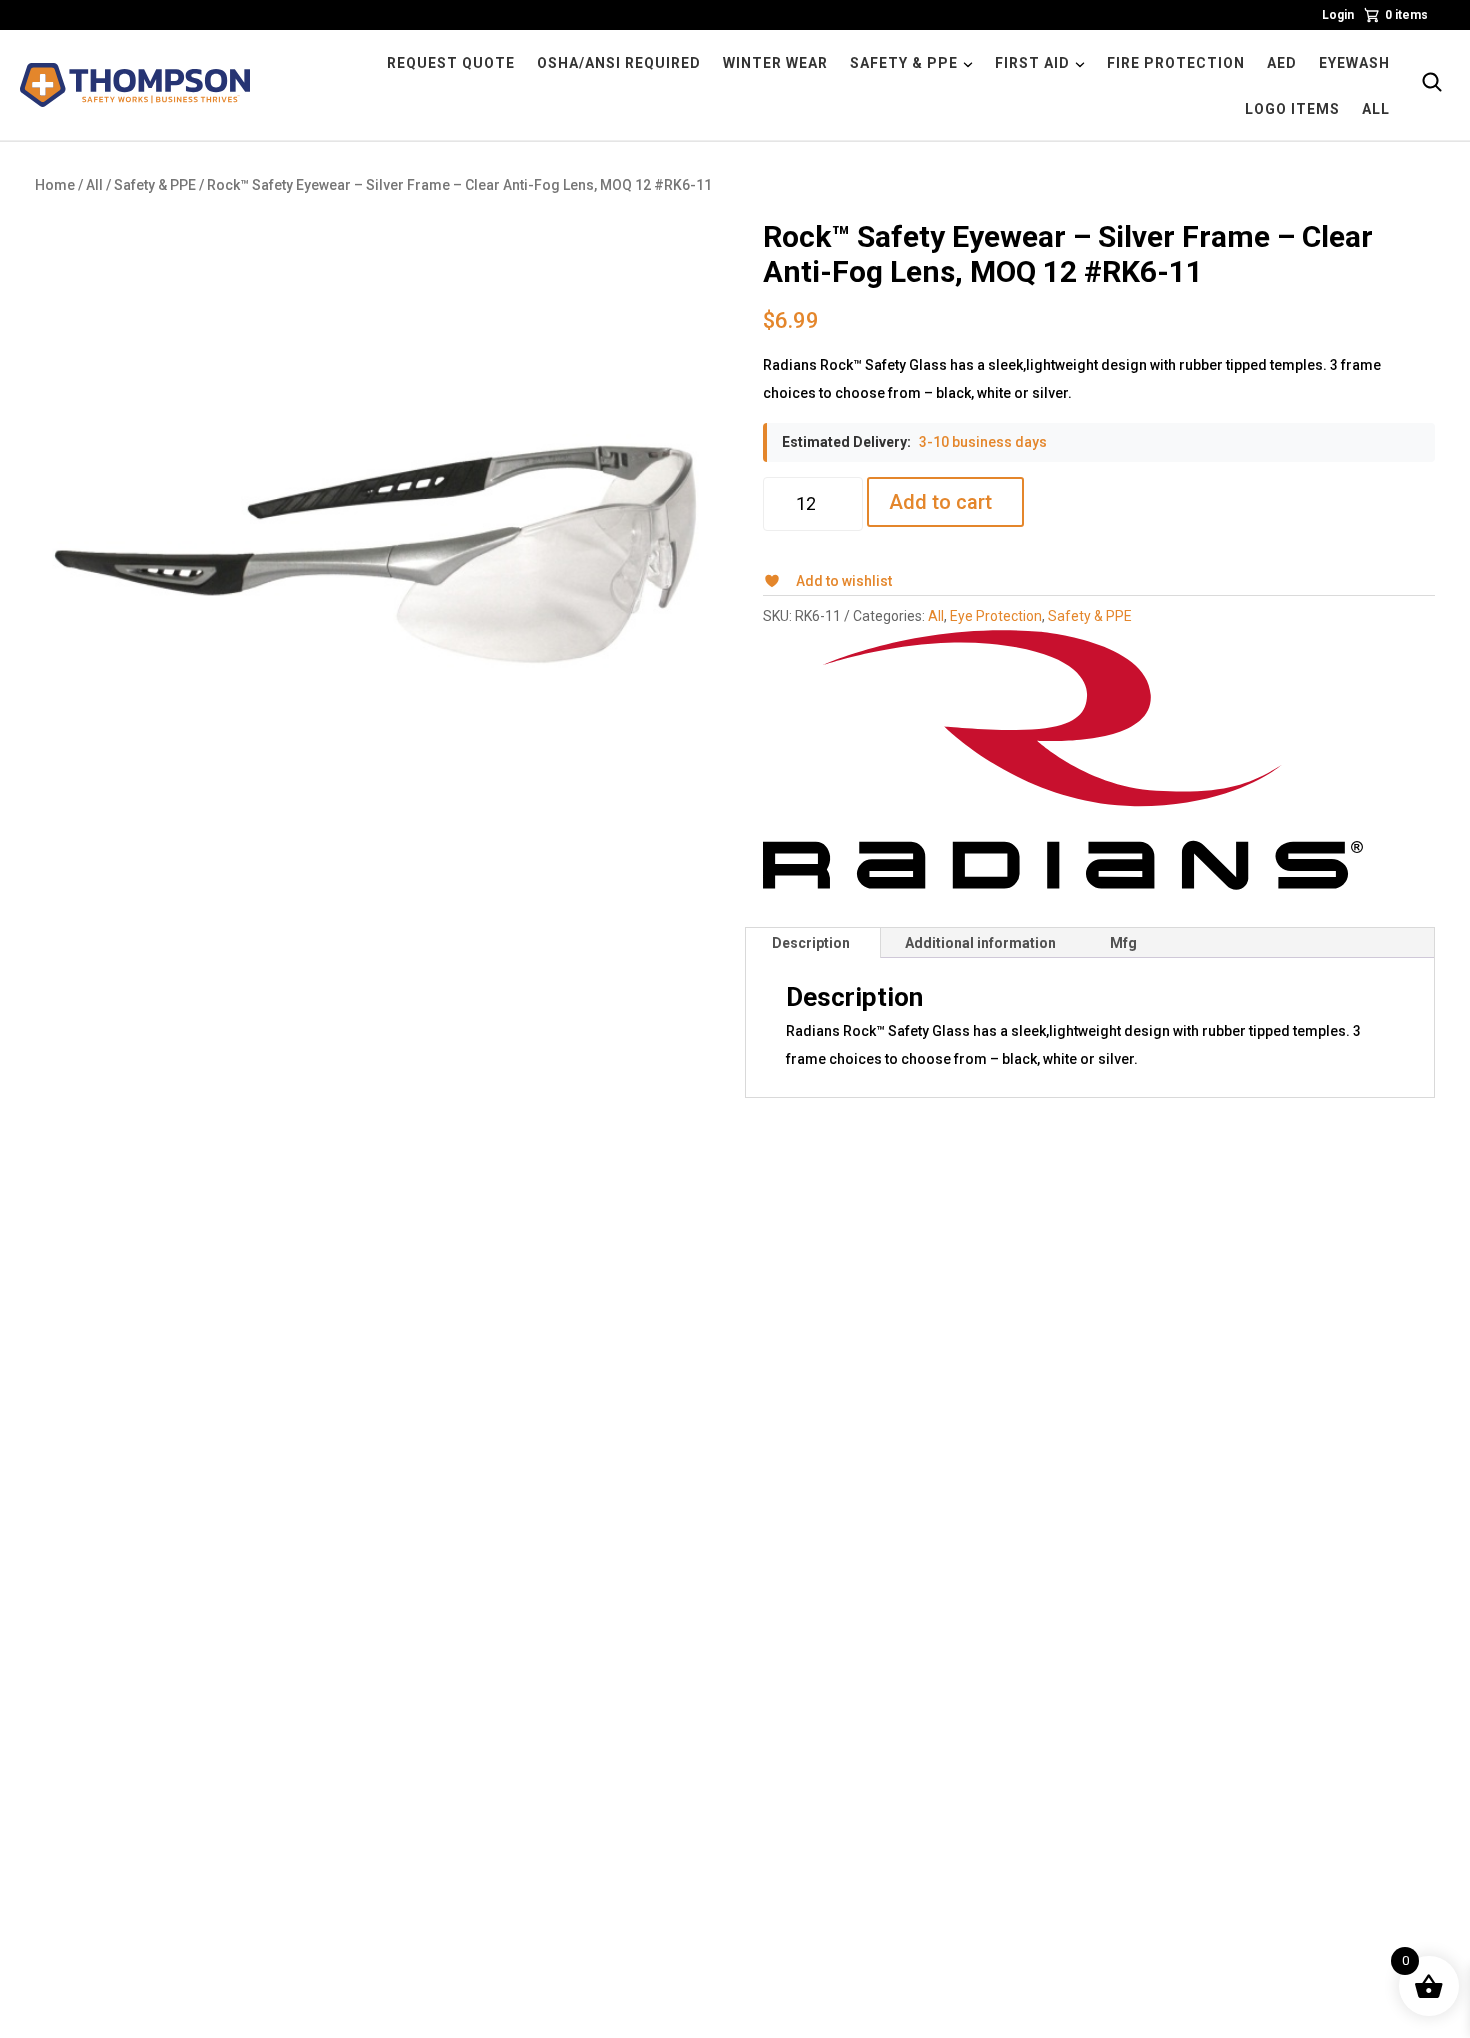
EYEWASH (1354, 63)
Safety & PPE (155, 185)
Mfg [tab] (1123, 943)
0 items (1406, 15)
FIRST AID (1032, 63)
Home (55, 185)
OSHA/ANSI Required (619, 63)
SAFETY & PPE (904, 63)
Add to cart (940, 502)
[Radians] (1063, 760)
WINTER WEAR (775, 63)
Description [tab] (811, 943)
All (94, 185)
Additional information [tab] (980, 943)
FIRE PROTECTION (1176, 63)
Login (1338, 15)
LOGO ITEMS (1292, 109)
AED (1282, 63)
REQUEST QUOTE (451, 63)
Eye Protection (996, 616)
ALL (1376, 109)
